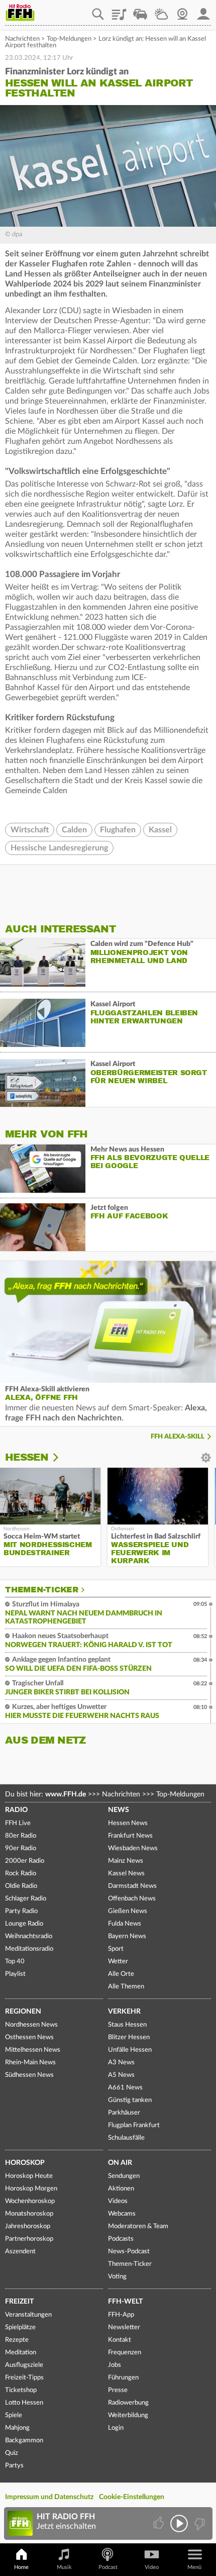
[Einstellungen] (62, 1458)
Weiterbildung (128, 2415)
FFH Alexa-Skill (178, 1437)
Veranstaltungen (28, 2315)
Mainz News (126, 1861)
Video (152, 2567)
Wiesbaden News (133, 1848)
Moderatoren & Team (138, 2226)
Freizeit (19, 2302)
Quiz (12, 2453)
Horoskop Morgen (31, 2189)
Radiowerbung (128, 2403)
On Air (120, 2163)
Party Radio (21, 1911)
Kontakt (120, 2340)
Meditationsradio (29, 1949)
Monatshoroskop (29, 2214)
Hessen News (128, 1823)
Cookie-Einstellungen (132, 2497)
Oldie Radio (21, 1886)
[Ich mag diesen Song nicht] (199, 2523)
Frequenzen (125, 2353)
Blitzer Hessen (129, 2037)
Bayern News (127, 1936)
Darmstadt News (132, 1886)
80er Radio (21, 1836)
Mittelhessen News (33, 2050)
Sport (116, 1949)
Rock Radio (21, 1874)
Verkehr (124, 2012)
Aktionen (121, 2189)
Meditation (21, 2353)
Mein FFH (203, 11)
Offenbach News (132, 1899)
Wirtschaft (30, 830)
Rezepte (17, 2340)
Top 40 (15, 1962)
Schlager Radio (26, 1899)
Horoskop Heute (29, 2176)
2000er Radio (25, 1861)
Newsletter (124, 2327)
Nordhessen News (31, 2025)
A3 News (121, 2063)
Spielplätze (20, 2327)
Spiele (14, 2415)
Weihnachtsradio (29, 1936)
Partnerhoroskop (29, 2239)
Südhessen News (29, 2075)
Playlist (119, 11)
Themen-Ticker (42, 1590)
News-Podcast (129, 2252)
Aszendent (20, 2252)
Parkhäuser (124, 2113)
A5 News (121, 2075)
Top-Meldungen (69, 39)
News (119, 1810)
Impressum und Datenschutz (49, 2497)
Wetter (161, 11)
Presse (118, 2390)
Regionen (23, 2012)
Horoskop (25, 2163)
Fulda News (125, 1924)
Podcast (108, 2567)
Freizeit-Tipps (24, 2378)
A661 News (125, 2088)
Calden (74, 830)
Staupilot (140, 11)
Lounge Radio (24, 1924)
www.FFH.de (66, 1794)
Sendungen (124, 2176)
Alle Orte (121, 1974)
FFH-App (121, 2315)
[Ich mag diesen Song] (159, 2523)
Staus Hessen (127, 2025)
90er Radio (21, 1848)
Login (116, 2428)
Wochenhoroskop (30, 2201)
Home (21, 2567)
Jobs (115, 2365)
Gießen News (128, 1911)
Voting (117, 2277)
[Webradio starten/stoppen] (179, 2523)
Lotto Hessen (24, 2403)
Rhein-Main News (30, 2063)
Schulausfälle (126, 2138)
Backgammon (24, 2441)
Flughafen (118, 830)
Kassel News (126, 1874)
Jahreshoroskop (28, 2226)
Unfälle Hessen (130, 2050)
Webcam (182, 11)
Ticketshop (21, 2390)
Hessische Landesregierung (59, 848)
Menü (194, 2567)
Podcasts (121, 2239)
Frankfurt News (130, 1836)
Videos (118, 2201)
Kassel (160, 830)
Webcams (122, 2214)
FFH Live (18, 1823)
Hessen (27, 1457)
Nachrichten (22, 39)
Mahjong (17, 2428)
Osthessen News (29, 2037)
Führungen (123, 2378)
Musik (64, 2567)
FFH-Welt (125, 2302)
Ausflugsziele (24, 2365)
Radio (16, 1810)
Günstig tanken (130, 2100)
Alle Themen (126, 1987)
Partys (14, 2466)
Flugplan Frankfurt (134, 2125)
